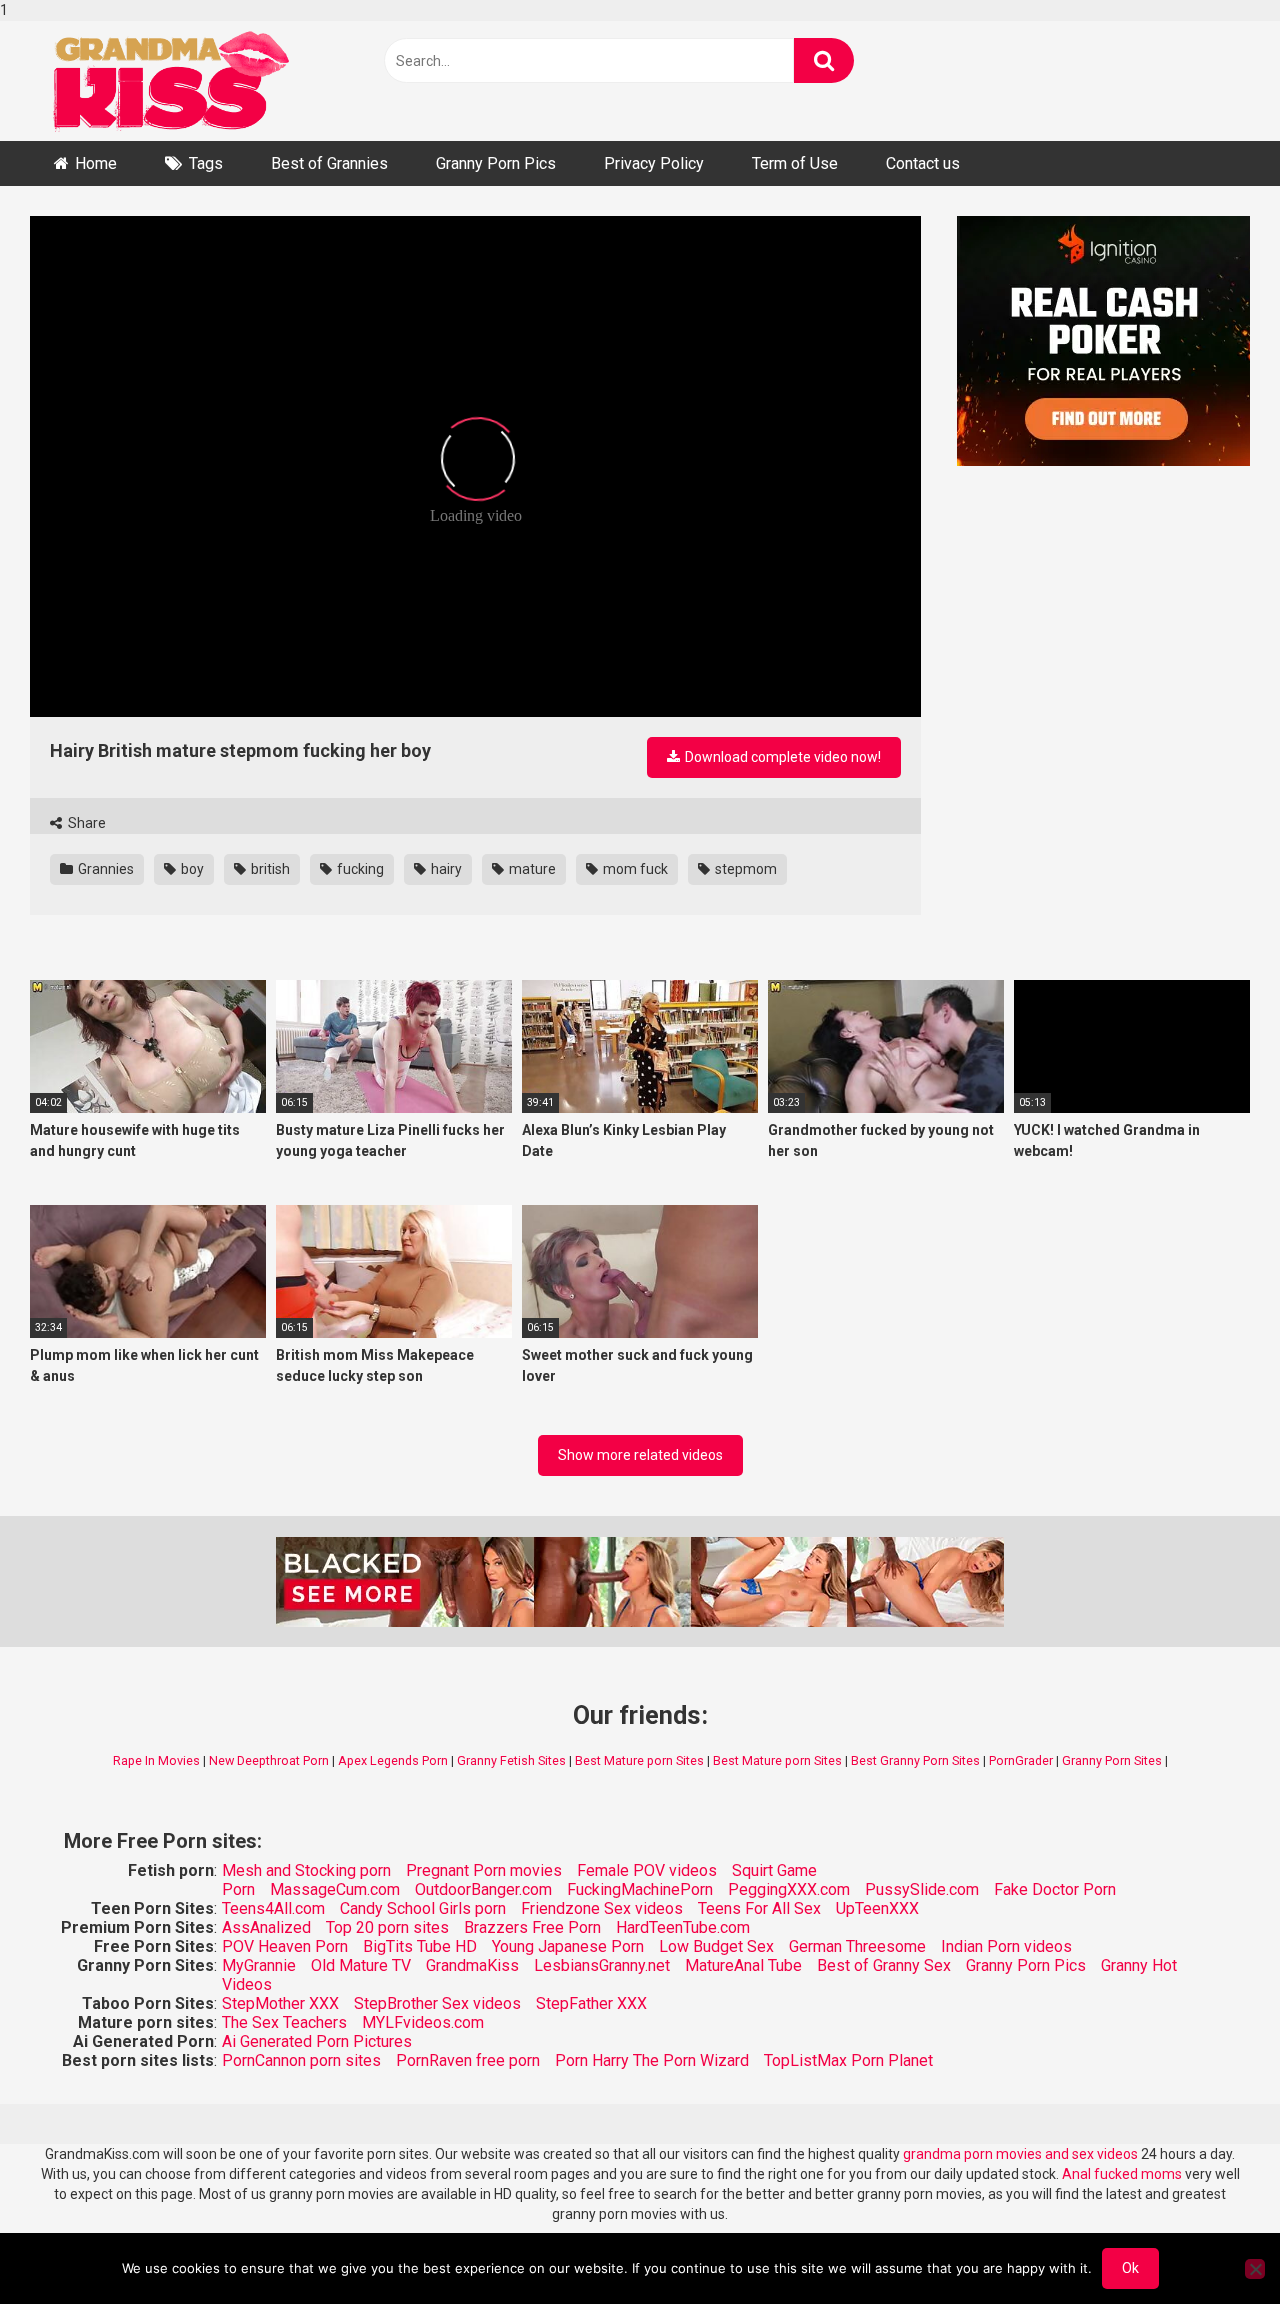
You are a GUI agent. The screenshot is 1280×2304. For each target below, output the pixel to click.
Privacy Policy (654, 163)
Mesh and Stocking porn (306, 1870)
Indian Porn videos (1006, 1946)
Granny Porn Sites (1112, 1760)
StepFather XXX (591, 2003)
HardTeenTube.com (683, 1927)
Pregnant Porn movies (484, 1870)
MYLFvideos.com (423, 2022)
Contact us (923, 163)
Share (85, 823)
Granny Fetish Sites (511, 1760)
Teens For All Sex (759, 1908)
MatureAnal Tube (743, 1965)
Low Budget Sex (716, 1946)
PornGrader (1021, 1760)
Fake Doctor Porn (1055, 1889)
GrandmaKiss (472, 1965)
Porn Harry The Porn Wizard (652, 2060)
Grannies (104, 869)
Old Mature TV (361, 1965)
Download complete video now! (781, 757)
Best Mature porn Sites (639, 1760)
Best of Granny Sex (884, 1965)
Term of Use (795, 163)
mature (531, 869)
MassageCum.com (335, 1889)
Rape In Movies (156, 1760)
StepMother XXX (280, 2003)
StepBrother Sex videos (437, 2003)
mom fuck (634, 869)
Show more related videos (640, 1455)
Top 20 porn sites (387, 1927)
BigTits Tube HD (420, 1946)
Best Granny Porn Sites (915, 1760)
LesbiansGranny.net (602, 1965)
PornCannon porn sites (301, 2060)
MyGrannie (259, 1965)
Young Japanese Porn (568, 1946)
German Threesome (857, 1946)
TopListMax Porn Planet (848, 2060)
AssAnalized (266, 1927)
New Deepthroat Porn (269, 1760)
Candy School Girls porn (423, 1908)
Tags (206, 163)
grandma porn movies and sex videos (1020, 2154)
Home (96, 163)
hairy (445, 869)
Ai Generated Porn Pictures (317, 2041)
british (269, 869)
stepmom (744, 869)
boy (191, 869)
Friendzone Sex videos (602, 1908)
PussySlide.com (922, 1889)
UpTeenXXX (877, 1908)
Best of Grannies (329, 163)
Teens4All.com (273, 1908)
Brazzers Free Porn (532, 1927)
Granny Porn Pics (496, 163)
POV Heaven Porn (285, 1946)
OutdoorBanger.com (483, 1889)
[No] (1255, 2269)
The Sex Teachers (284, 2022)
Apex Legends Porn (393, 1760)
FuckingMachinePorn (640, 1889)
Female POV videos (647, 1870)
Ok (1130, 2268)
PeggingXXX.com (789, 1889)
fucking (359, 869)
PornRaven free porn (468, 2060)
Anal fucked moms (1123, 2174)
